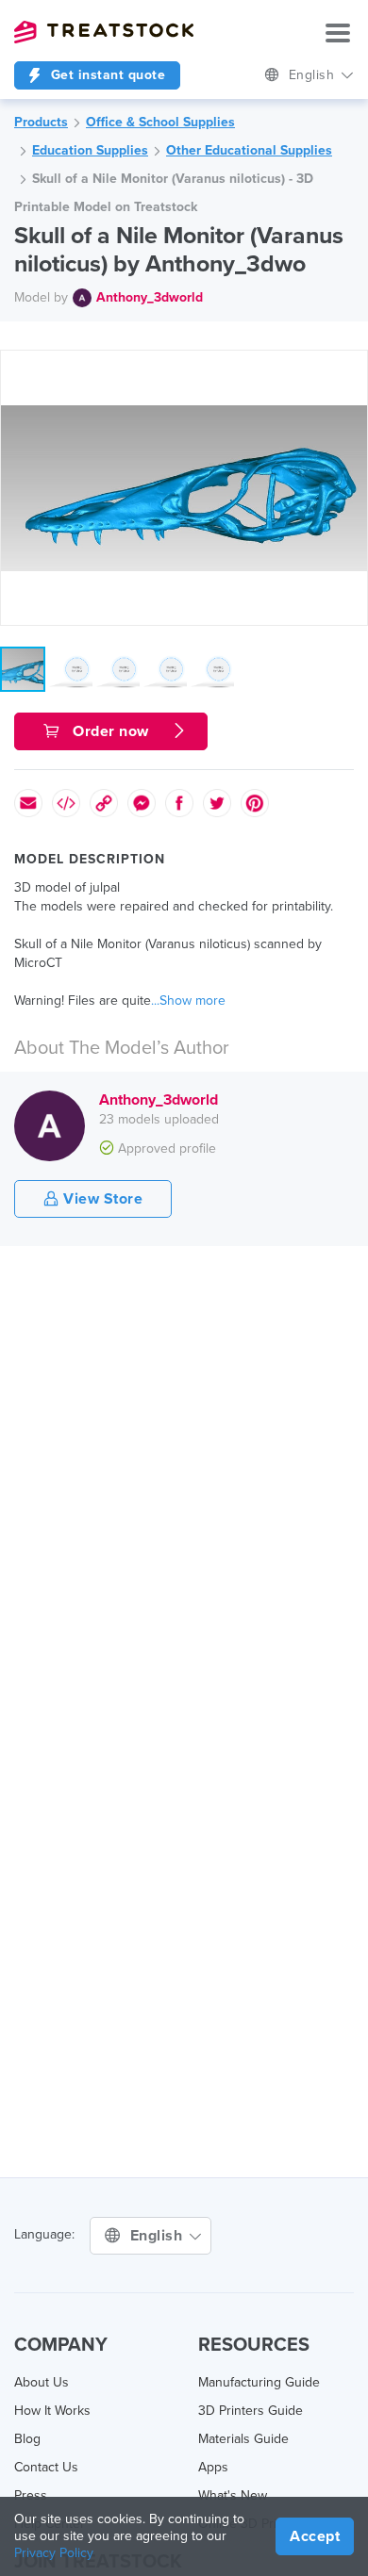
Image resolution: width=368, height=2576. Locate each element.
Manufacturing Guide (259, 2382)
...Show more (188, 1001)
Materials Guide (243, 2439)
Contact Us (46, 2467)
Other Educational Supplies (249, 150)
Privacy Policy (54, 2553)
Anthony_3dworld (150, 297)
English (314, 75)
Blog (27, 2439)
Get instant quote (106, 75)
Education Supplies (90, 150)
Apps (213, 2467)
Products (41, 122)
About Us (42, 2382)
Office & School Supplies (160, 122)
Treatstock (104, 32)
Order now (111, 731)
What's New (233, 2495)
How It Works (52, 2411)
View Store (101, 1199)
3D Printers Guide (251, 2411)
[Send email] (28, 803)
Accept (315, 2536)
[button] (350, 368)
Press (31, 2495)
